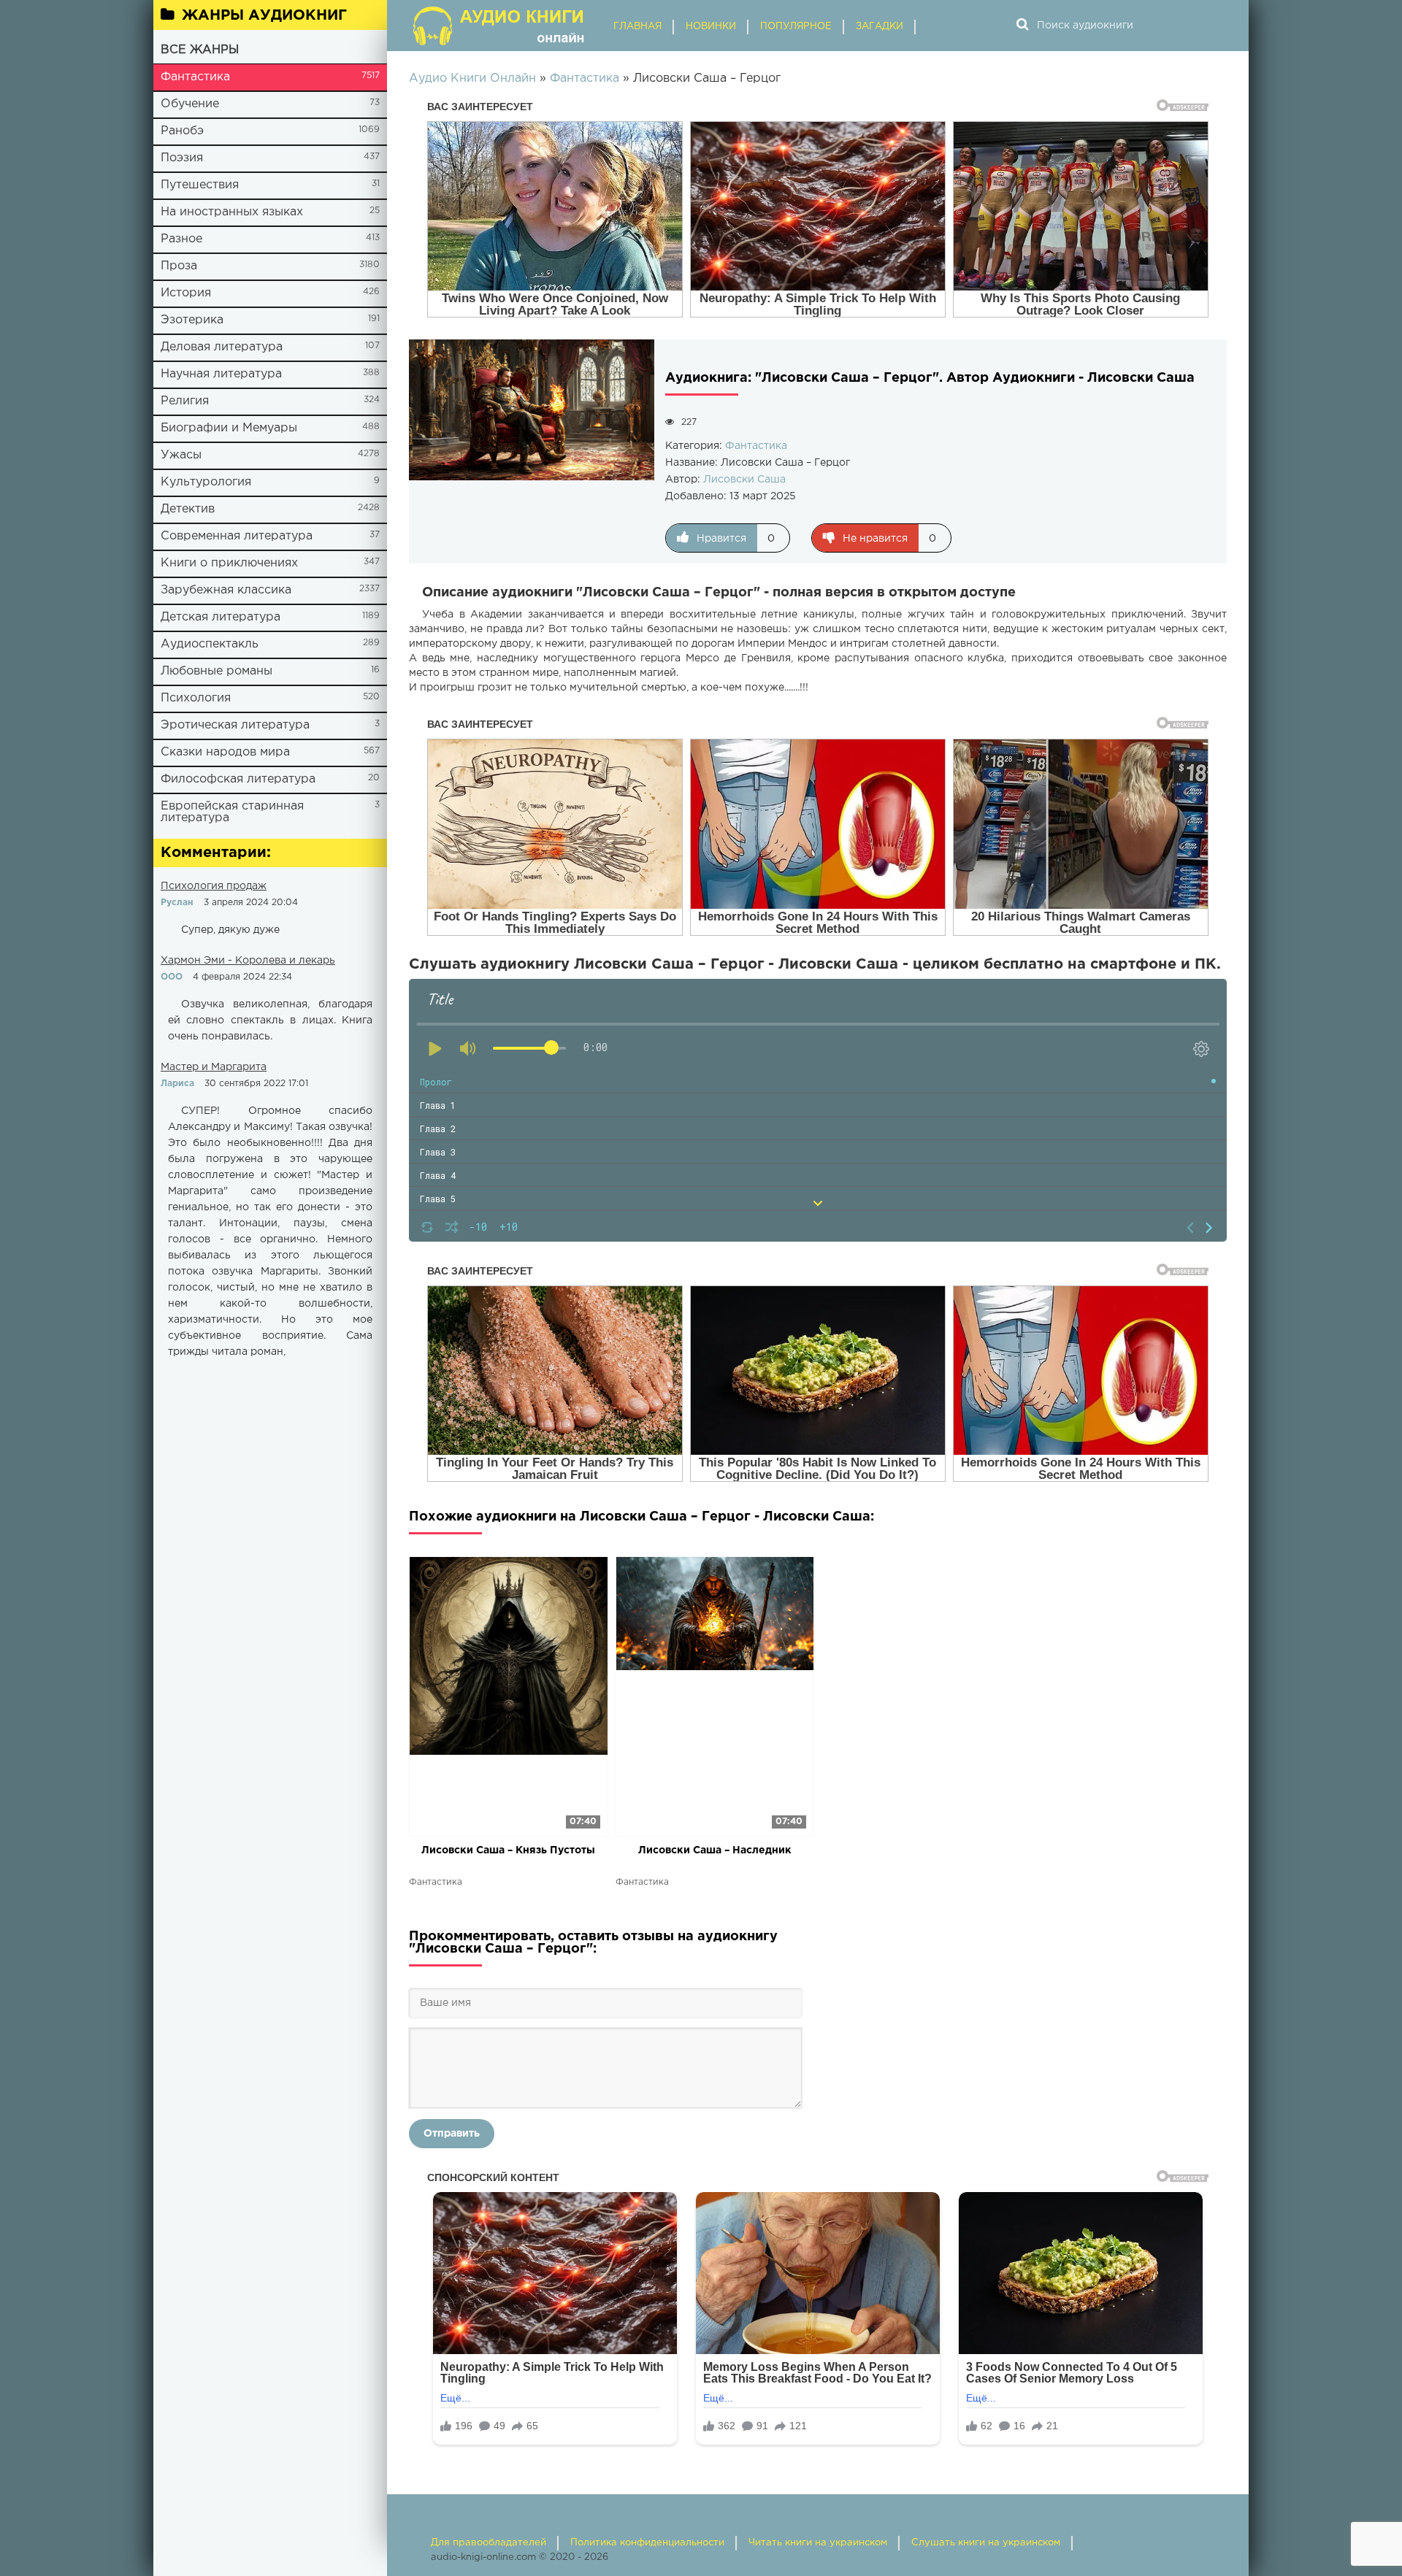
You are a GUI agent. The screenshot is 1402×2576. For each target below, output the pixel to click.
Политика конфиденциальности (647, 2543)
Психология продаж (214, 886)
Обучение (190, 104)
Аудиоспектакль (210, 644)
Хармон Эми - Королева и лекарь (248, 961)
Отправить (452, 2134)
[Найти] (1022, 26)
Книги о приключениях (229, 563)
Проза (179, 266)
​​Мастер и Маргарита (214, 1067)
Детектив (188, 509)
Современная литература (237, 536)
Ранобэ (182, 131)
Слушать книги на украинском (986, 2543)
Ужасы (181, 455)
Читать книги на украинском (818, 2543)
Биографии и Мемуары (229, 428)
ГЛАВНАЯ (637, 27)
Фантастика (195, 77)
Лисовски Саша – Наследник (715, 1850)
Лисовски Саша (744, 480)
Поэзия (182, 158)
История (186, 293)
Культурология (206, 482)
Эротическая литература (235, 725)
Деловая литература (222, 347)
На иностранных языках (232, 212)
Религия (185, 401)
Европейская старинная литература (232, 812)
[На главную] (500, 26)
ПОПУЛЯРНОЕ (796, 27)
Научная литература (221, 374)
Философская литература (238, 779)
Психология (196, 698)
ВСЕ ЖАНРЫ (200, 50)
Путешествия (200, 185)
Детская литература (221, 617)
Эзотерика (192, 320)
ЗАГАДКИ (880, 27)
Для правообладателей (489, 2543)
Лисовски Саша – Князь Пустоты (508, 1850)
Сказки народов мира (225, 752)
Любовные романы (217, 671)
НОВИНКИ (711, 27)
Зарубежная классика (226, 590)
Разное (181, 239)
